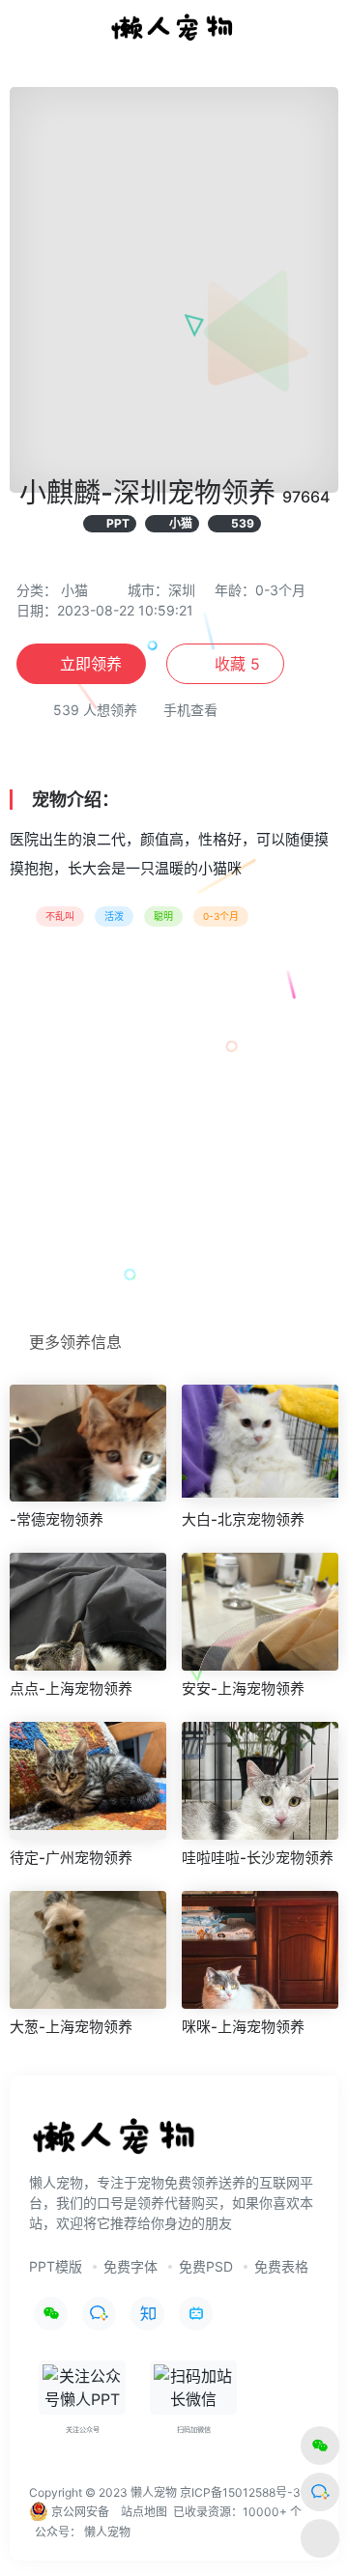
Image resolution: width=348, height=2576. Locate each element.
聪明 (163, 916)
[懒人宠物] (116, 2144)
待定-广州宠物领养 (71, 1858)
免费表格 (281, 2266)
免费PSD (206, 2266)
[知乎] (147, 2314)
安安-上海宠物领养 (243, 1689)
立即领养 (91, 664)
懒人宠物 (107, 2532)
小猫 (74, 590)
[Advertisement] (174, 1135)
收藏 (235, 664)
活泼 (114, 916)
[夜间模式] (320, 2538)
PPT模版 (56, 2266)
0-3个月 (221, 916)
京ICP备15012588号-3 (240, 2492)
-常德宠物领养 (57, 1519)
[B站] (196, 2314)
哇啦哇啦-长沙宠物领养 (258, 1858)
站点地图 (144, 2512)
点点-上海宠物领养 (71, 1689)
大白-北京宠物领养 (243, 1519)
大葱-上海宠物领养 (71, 2027)
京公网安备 (79, 2512)
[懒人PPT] (174, 27)
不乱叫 (60, 916)
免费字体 (130, 2266)
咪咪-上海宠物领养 (243, 2027)
